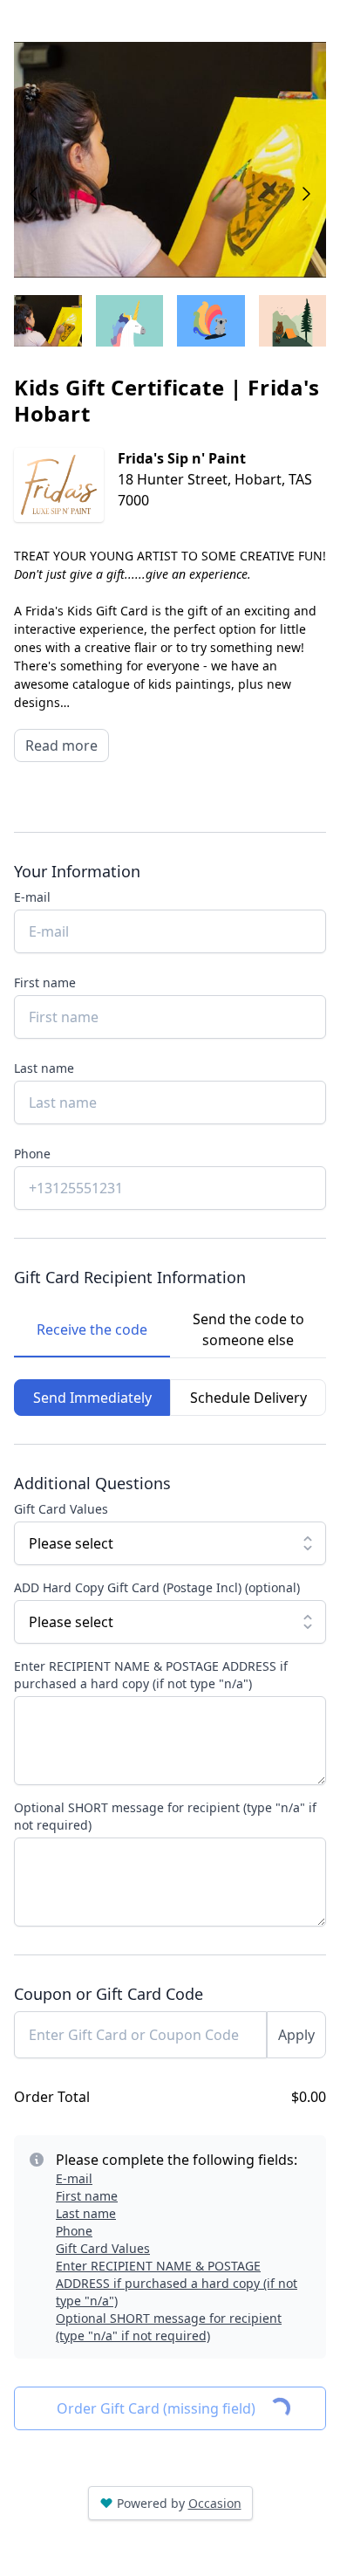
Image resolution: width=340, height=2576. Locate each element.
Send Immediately (92, 1398)
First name (45, 982)
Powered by (179, 2503)
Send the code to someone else (248, 1329)
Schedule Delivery (248, 1398)
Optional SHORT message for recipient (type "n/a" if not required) (165, 1816)
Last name (44, 1068)
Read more (61, 745)
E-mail (32, 897)
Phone (32, 1154)
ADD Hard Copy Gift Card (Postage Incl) (157, 1587)
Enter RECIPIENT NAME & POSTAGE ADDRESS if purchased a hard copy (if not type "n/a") (151, 1675)
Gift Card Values (61, 1509)
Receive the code (92, 1329)
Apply (296, 2035)
